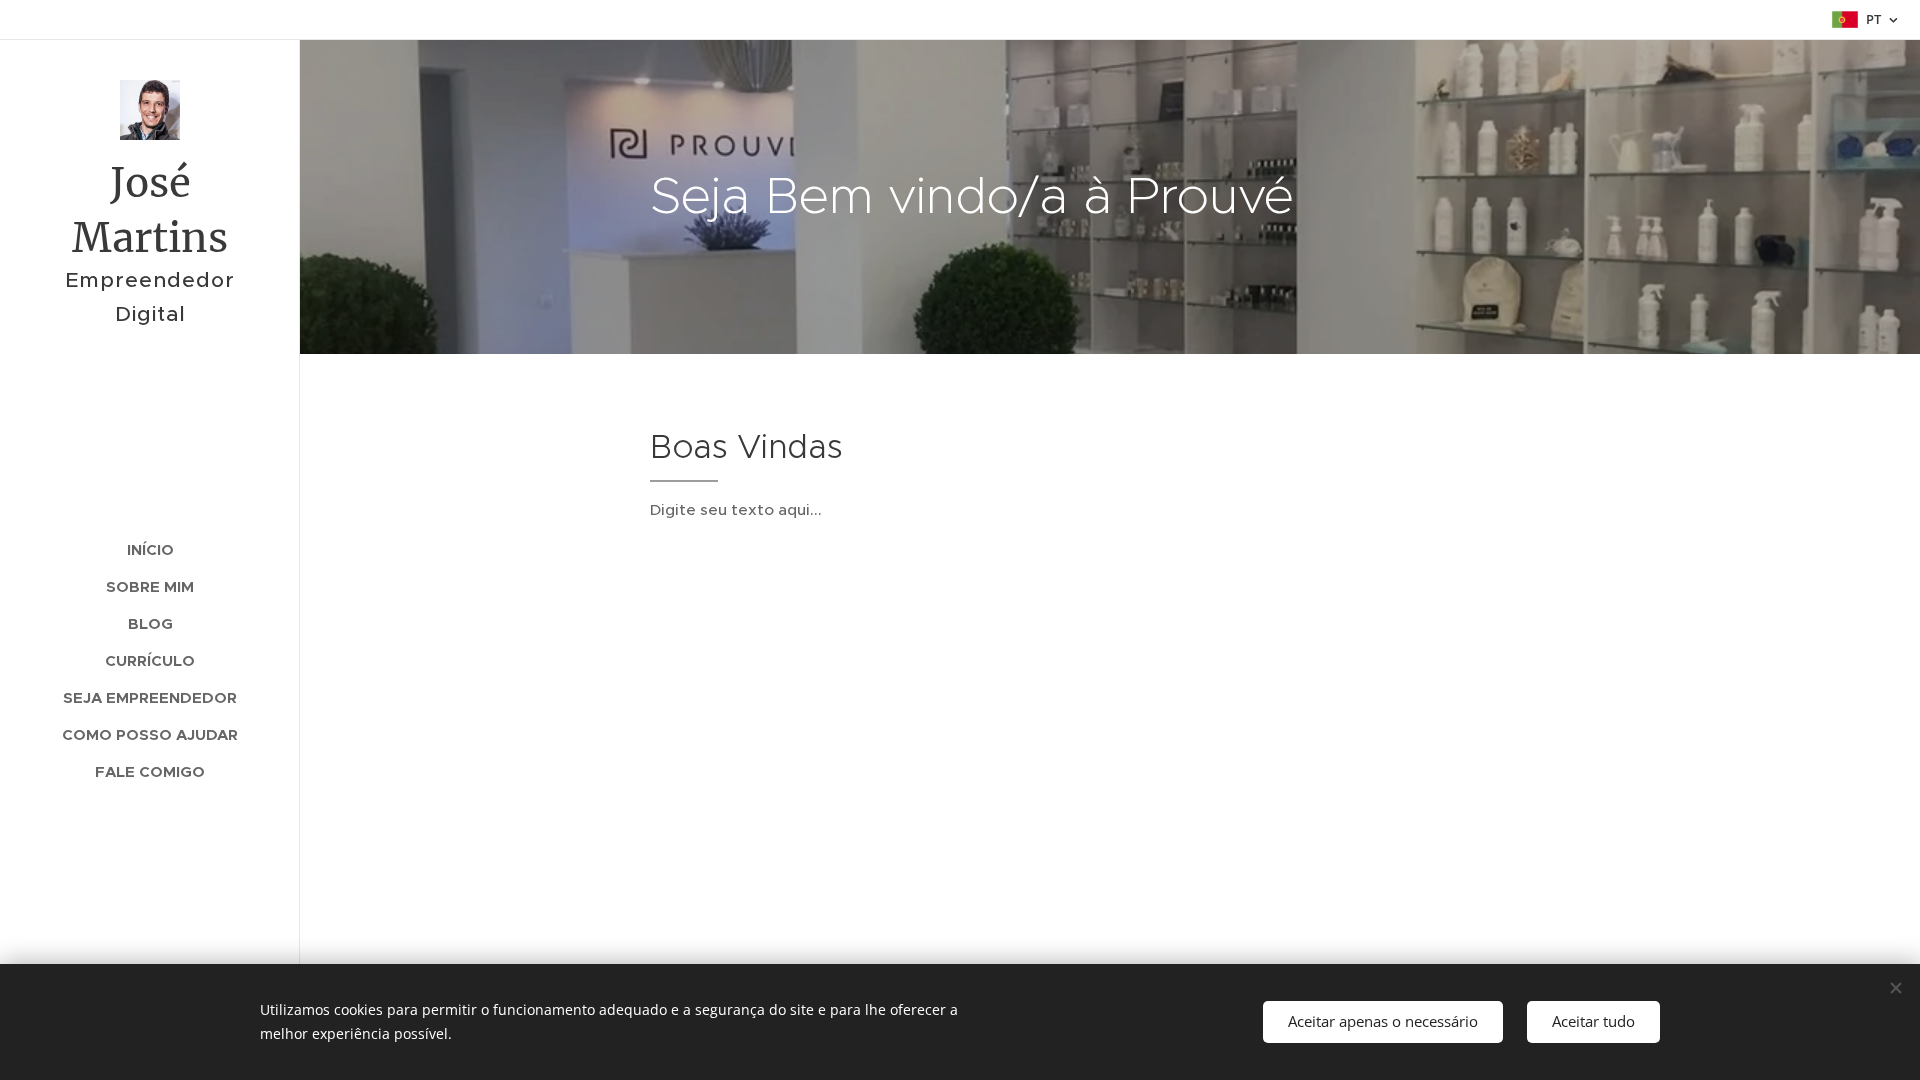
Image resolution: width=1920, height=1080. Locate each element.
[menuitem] (150, 549)
